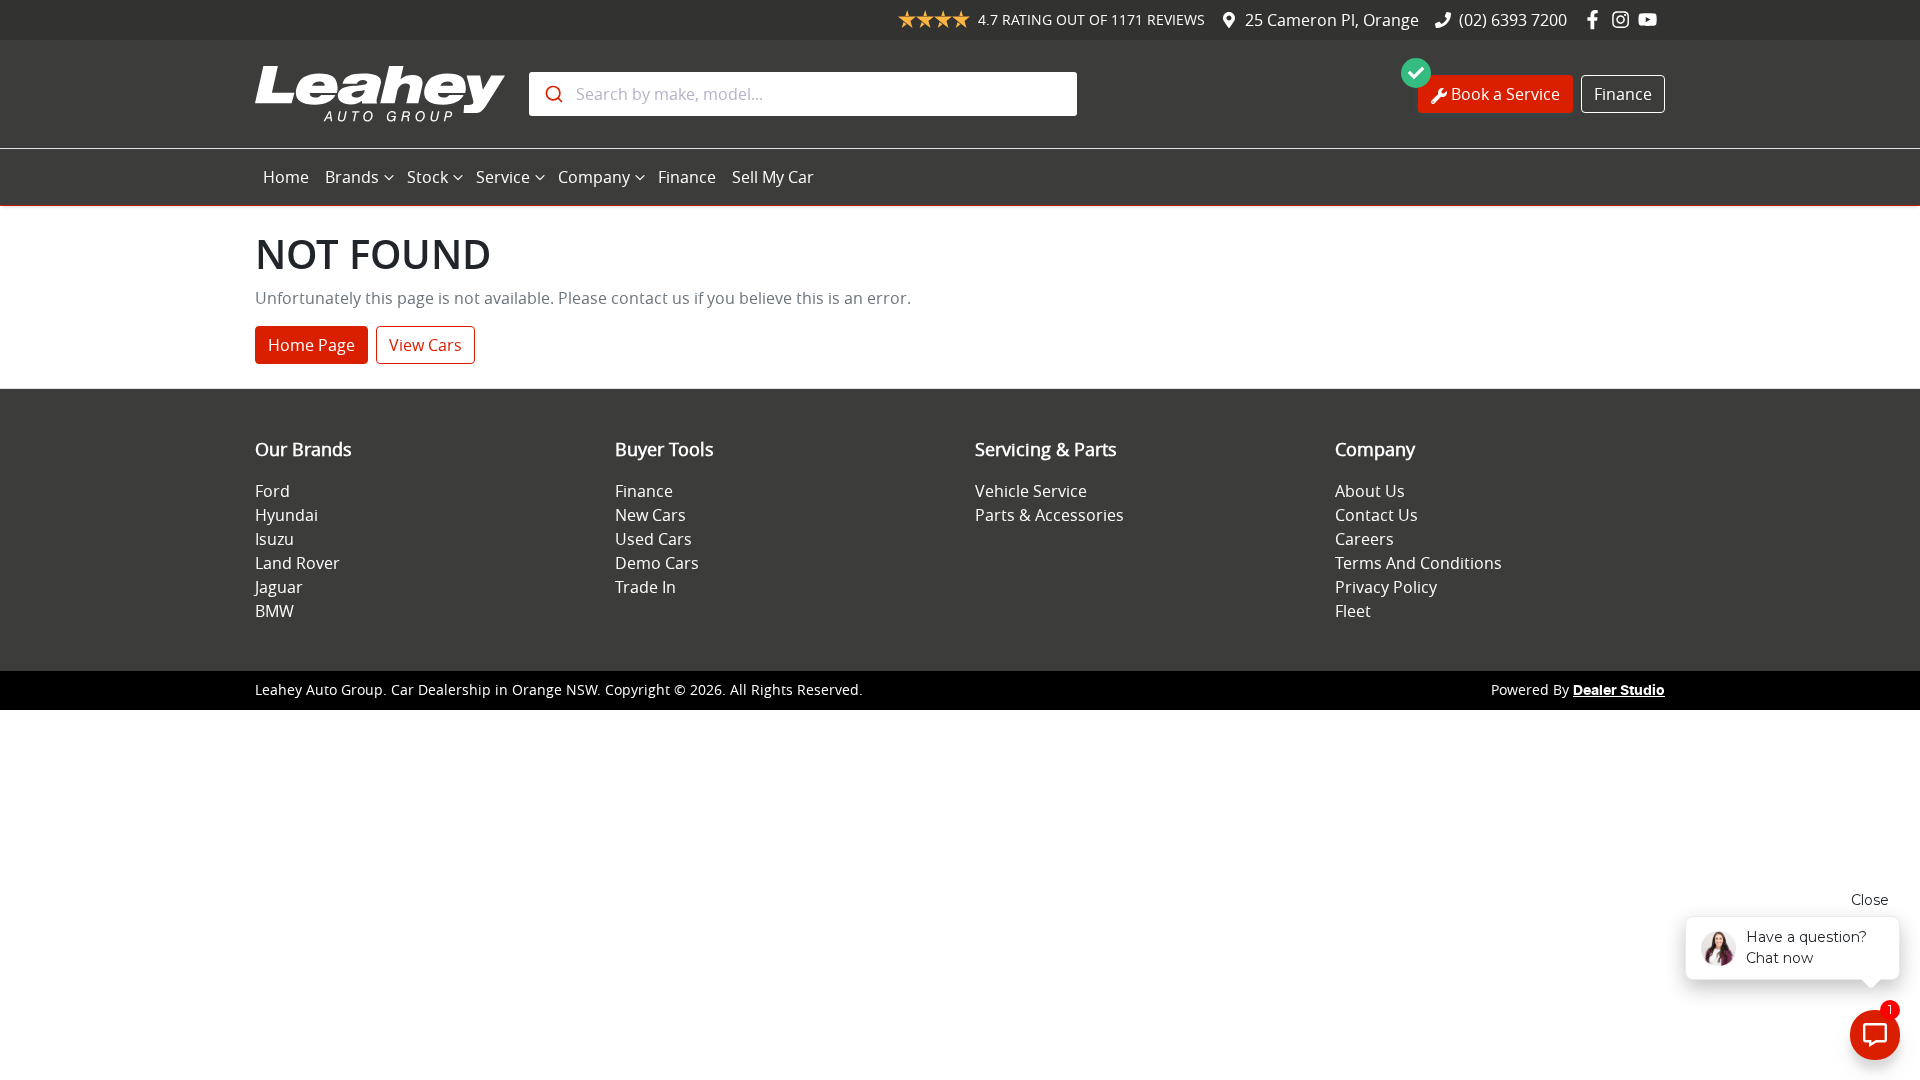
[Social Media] (1596, 20)
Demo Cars (657, 563)
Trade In (645, 587)
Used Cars (653, 539)
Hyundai (286, 515)
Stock (427, 177)
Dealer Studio (1619, 691)
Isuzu (274, 539)
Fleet (1353, 611)
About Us (1370, 491)
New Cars (650, 515)
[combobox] (803, 94)
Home (286, 177)
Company (594, 177)
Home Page (311, 345)
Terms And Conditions (1418, 563)
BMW (274, 611)
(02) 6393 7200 (1513, 20)
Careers (1364, 539)
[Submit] (552, 94)
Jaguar (279, 587)
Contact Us (1376, 515)
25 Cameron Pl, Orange (1332, 20)
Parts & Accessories (1049, 515)
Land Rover (297, 563)
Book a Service (1505, 94)
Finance (1623, 94)
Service (503, 177)
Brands (352, 177)
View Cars (425, 345)
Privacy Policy (1386, 587)
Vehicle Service (1031, 491)
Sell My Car (773, 177)
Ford (272, 491)
